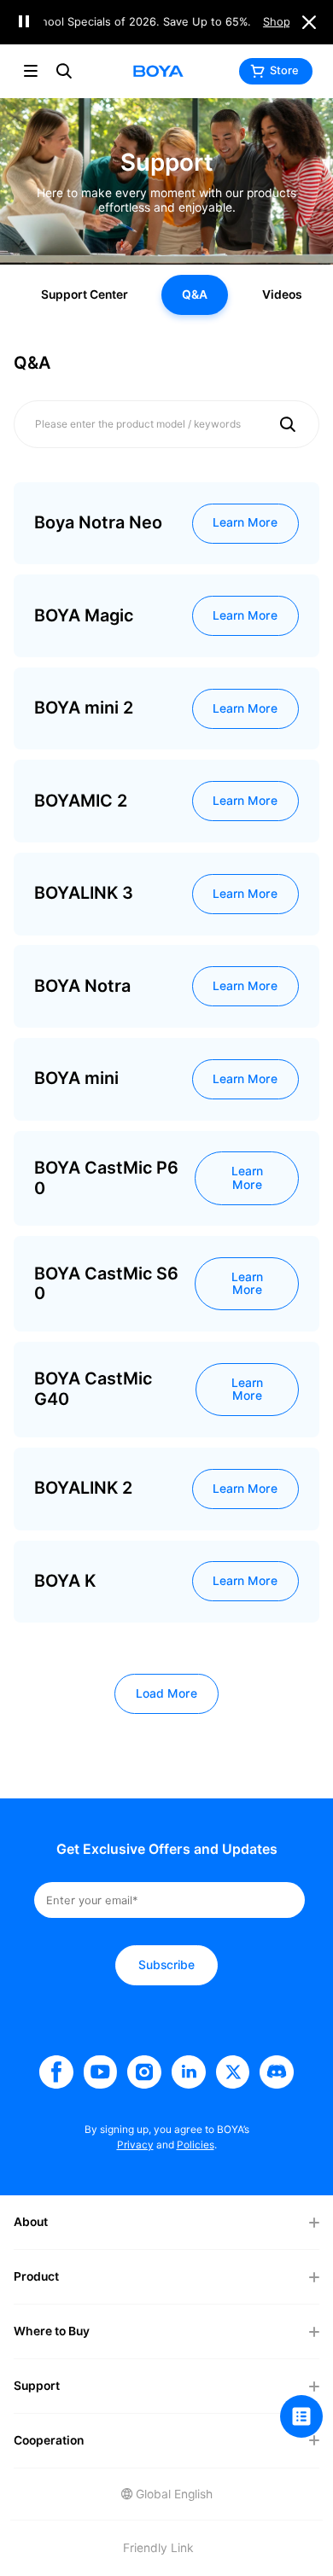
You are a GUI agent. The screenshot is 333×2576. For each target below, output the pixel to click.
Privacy (135, 2145)
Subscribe (166, 1965)
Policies (196, 2145)
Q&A (195, 294)
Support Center (85, 294)
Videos (282, 294)
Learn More (245, 522)
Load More (166, 1693)
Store (284, 70)
